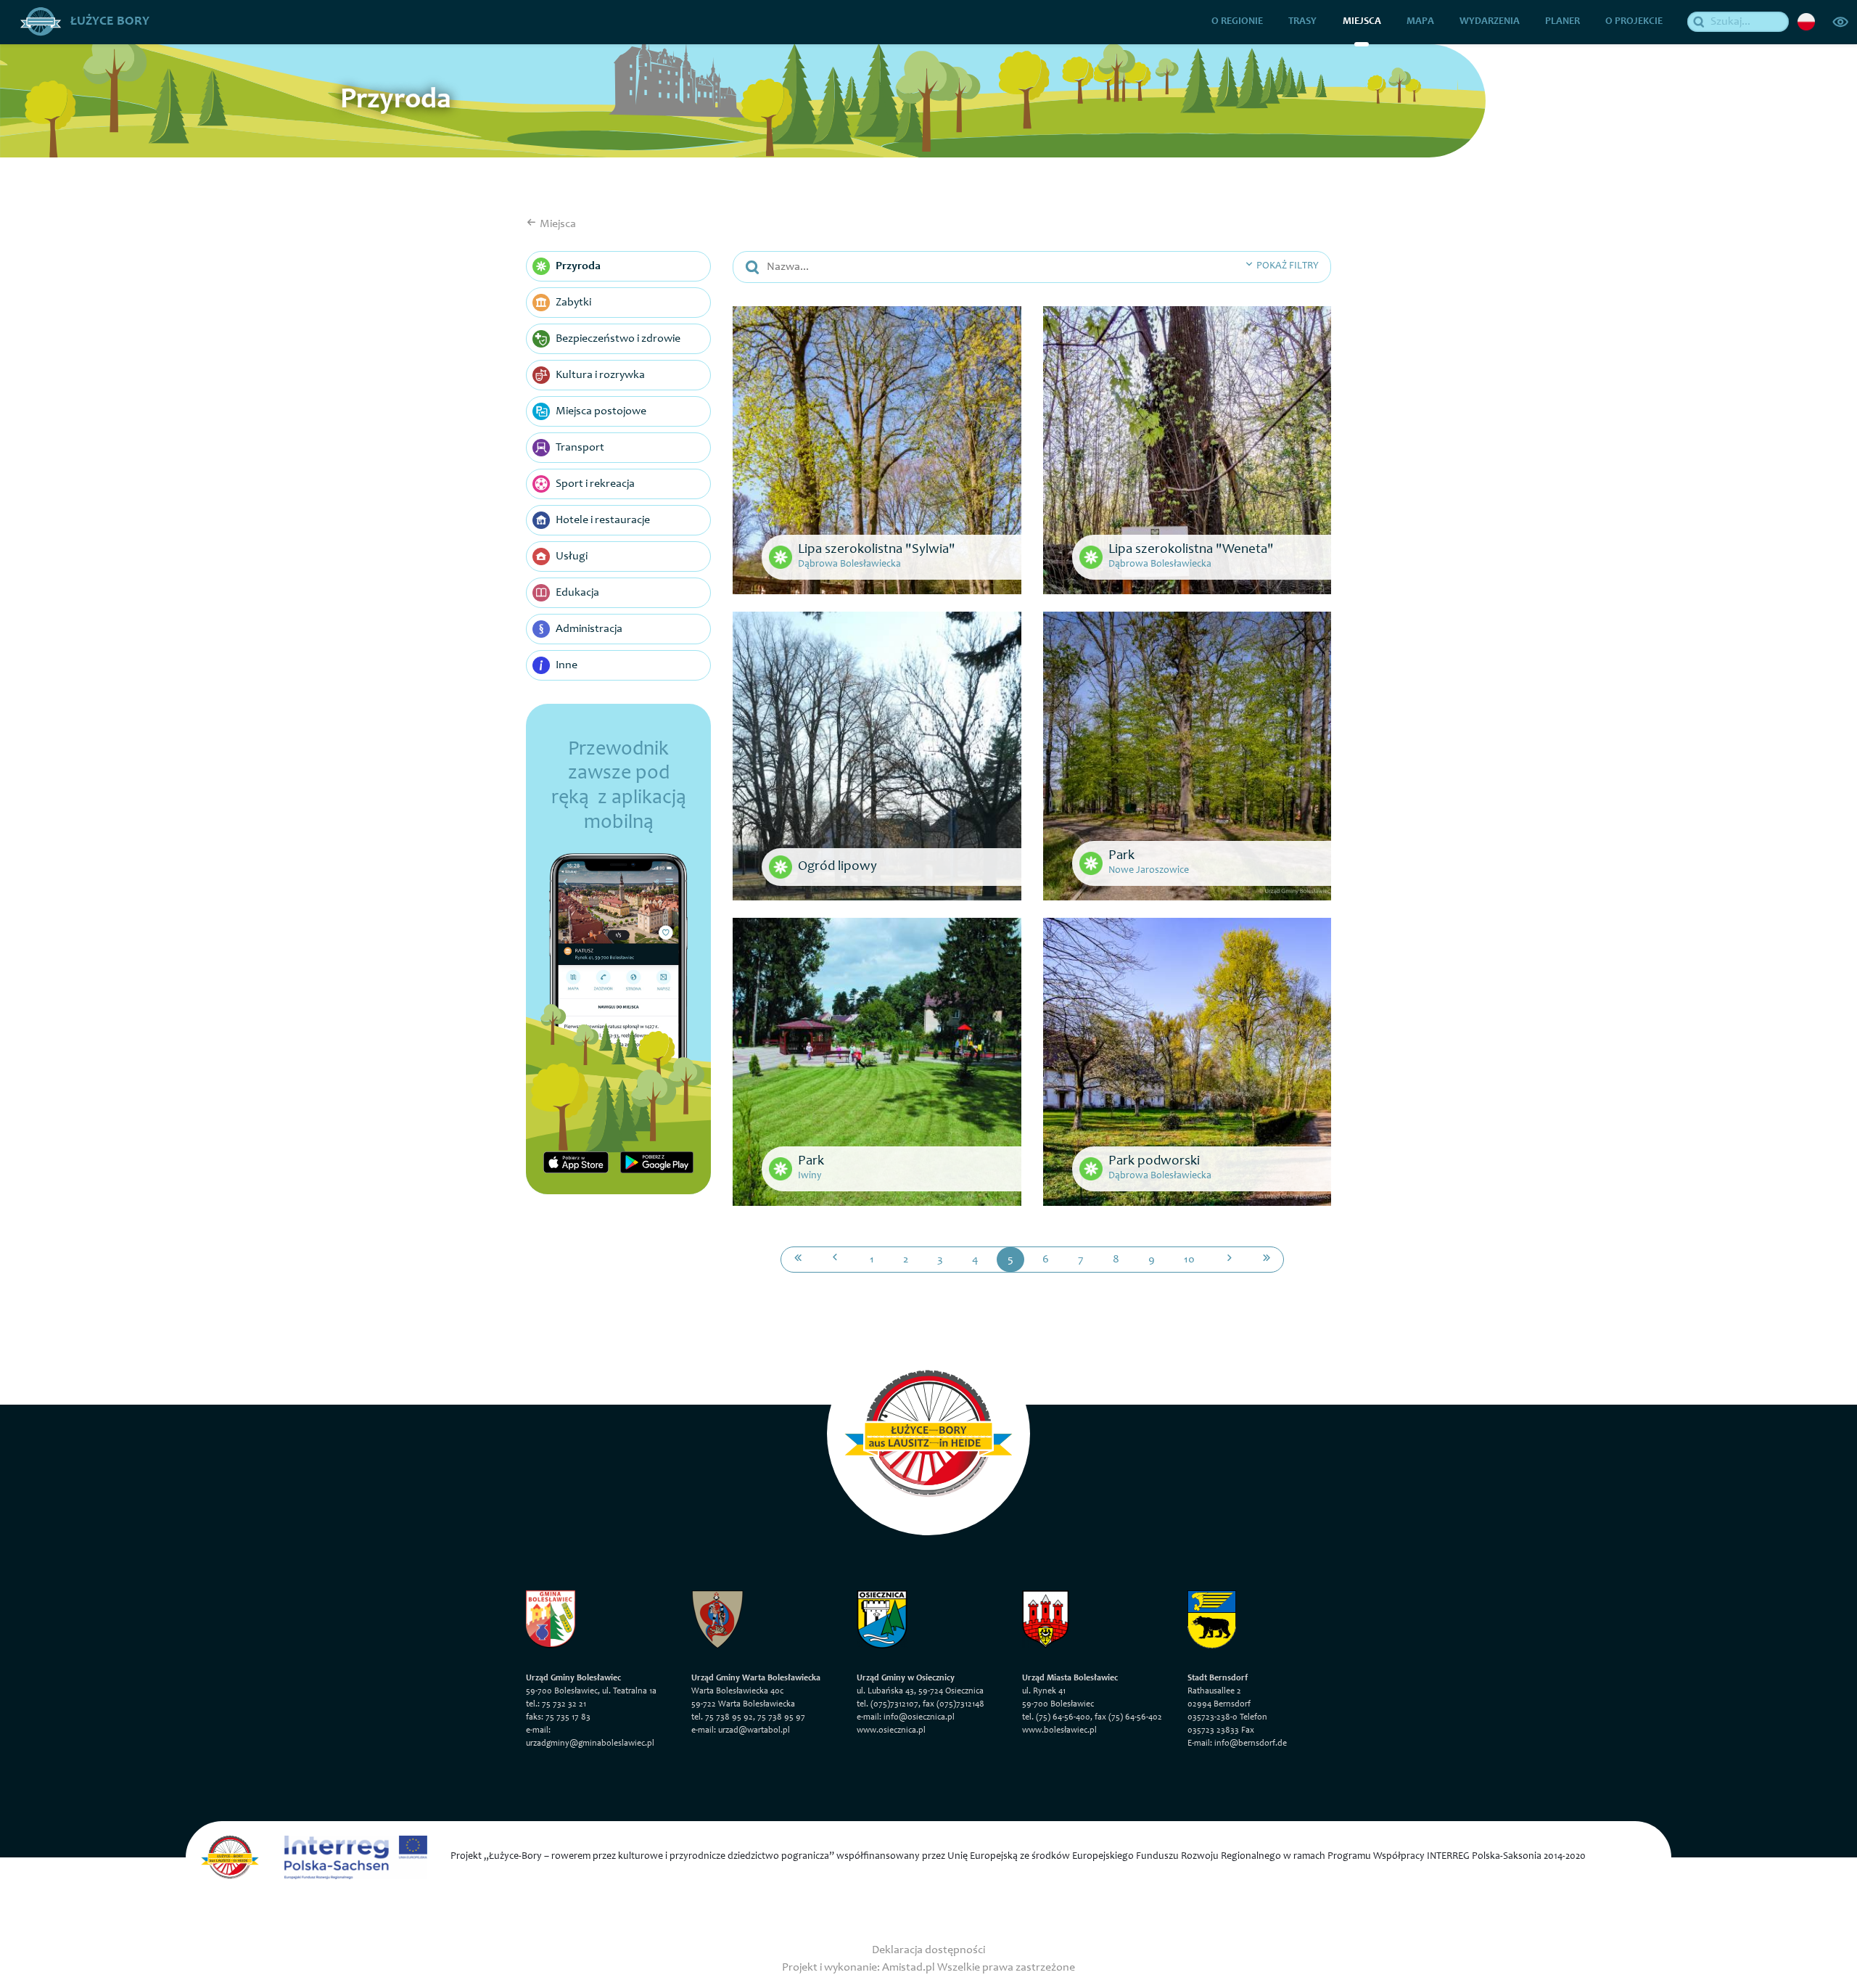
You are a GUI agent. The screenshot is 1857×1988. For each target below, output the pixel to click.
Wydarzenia (1490, 22)
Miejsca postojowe (601, 411)
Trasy (1302, 22)
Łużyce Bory (108, 22)
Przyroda (578, 266)
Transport (580, 448)
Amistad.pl (909, 1968)
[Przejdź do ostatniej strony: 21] (1267, 1260)
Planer (1562, 22)
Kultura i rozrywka (600, 375)
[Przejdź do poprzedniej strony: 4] (835, 1260)
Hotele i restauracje (603, 520)
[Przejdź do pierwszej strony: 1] (798, 1260)
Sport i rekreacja (595, 484)
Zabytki (573, 303)
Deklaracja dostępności (928, 1950)
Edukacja (577, 593)
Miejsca (1362, 22)
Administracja (589, 629)
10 (1189, 1260)
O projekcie (1634, 22)
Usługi (572, 556)
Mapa (1420, 22)
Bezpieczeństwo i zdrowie (618, 339)
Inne (567, 665)
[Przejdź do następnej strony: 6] (1230, 1260)
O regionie (1237, 22)
